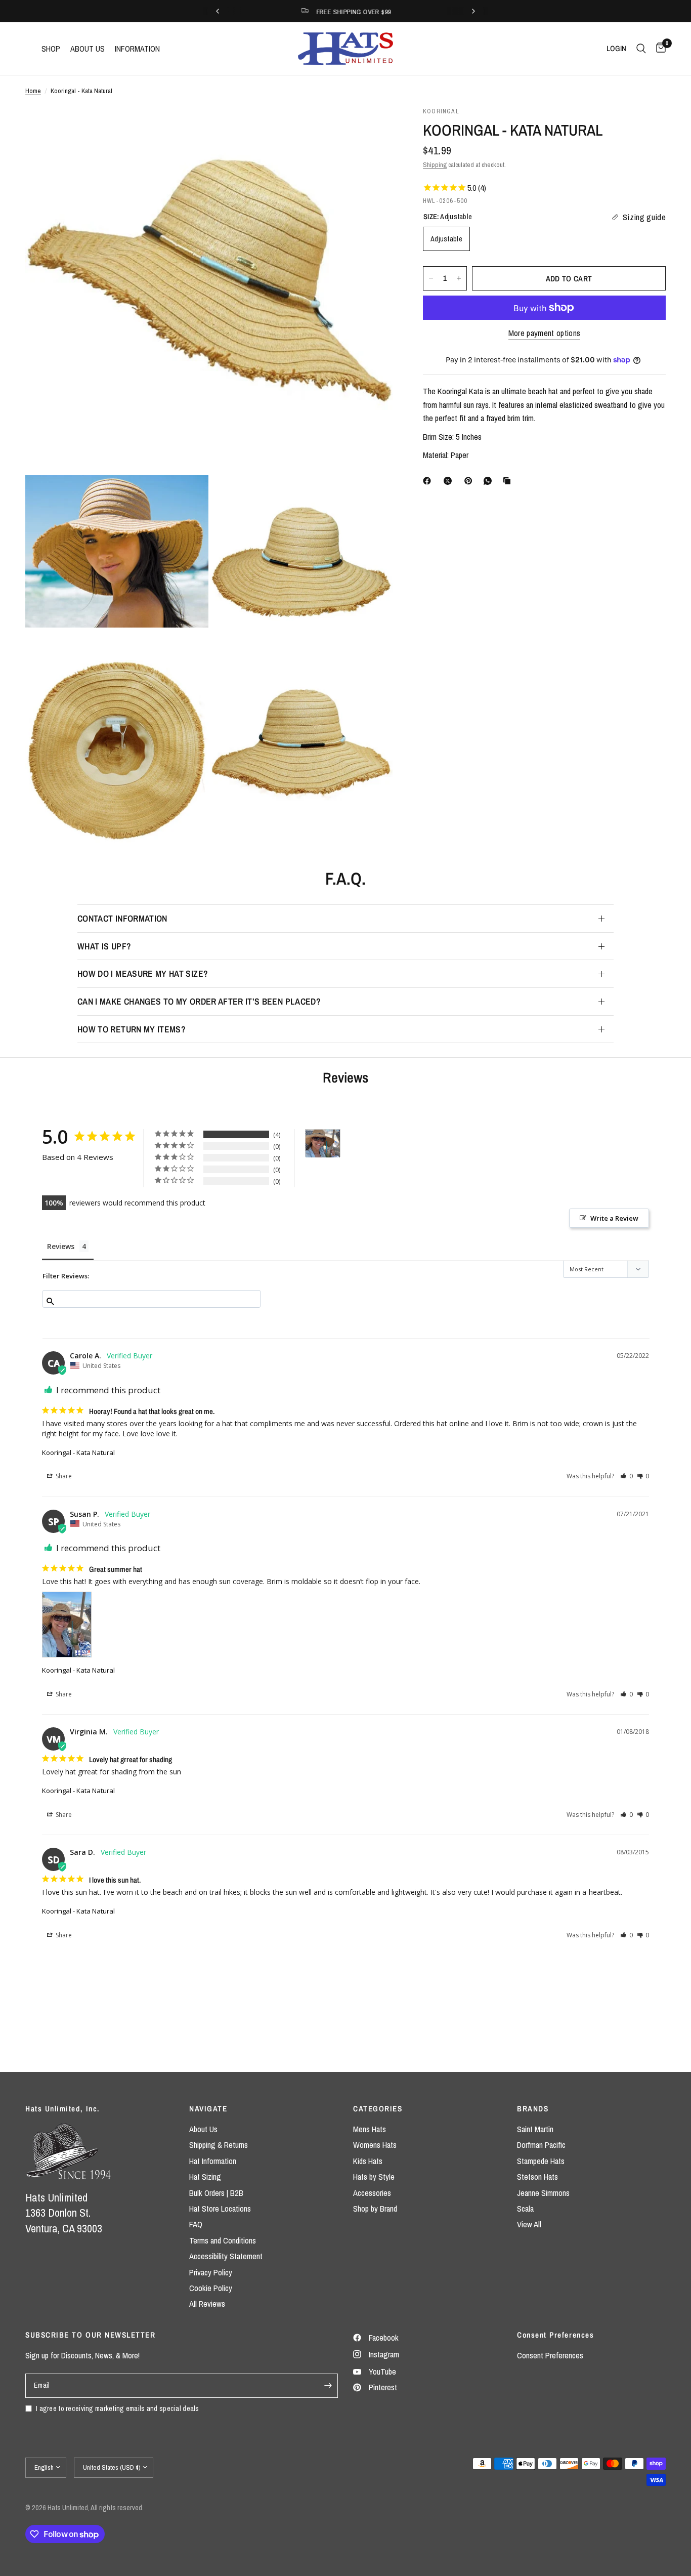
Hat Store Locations (220, 2209)
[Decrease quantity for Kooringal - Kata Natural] (431, 278)
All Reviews (207, 2304)
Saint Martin (535, 2129)
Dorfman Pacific (541, 2145)
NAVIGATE (208, 2109)
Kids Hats (368, 2161)
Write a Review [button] (614, 1218)
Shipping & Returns (219, 2145)
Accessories (372, 2193)
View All (529, 2224)
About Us (203, 2129)
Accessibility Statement (226, 2256)
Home (33, 91)
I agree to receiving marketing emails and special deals (118, 2408)
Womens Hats (375, 2145)
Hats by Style (374, 2177)
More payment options (545, 333)
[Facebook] (429, 481)
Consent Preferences (550, 2355)
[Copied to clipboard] (509, 481)
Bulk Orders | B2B (216, 2193)
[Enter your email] (328, 2386)
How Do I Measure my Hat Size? (143, 973)
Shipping (435, 164)
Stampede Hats (541, 2161)
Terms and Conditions (223, 2240)
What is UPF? (104, 946)
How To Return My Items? (132, 1029)
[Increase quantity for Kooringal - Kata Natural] (459, 278)
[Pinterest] (470, 481)
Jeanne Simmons (543, 2193)
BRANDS (533, 2109)
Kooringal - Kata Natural (78, 1452)
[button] (627, 1476)
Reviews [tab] (61, 1246)
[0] (658, 49)
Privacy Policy (211, 2272)
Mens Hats (370, 2129)
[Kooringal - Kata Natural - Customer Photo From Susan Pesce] (323, 1144)
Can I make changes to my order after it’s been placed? (199, 1001)
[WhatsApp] (490, 481)
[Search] (641, 49)
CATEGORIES (378, 2109)
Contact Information (122, 918)
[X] (450, 481)
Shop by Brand (375, 2209)
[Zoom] (371, 128)
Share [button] (63, 1476)
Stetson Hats (537, 2177)
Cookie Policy (211, 2288)
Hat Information (213, 2161)
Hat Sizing (205, 2177)
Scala (525, 2209)
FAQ (196, 2224)
